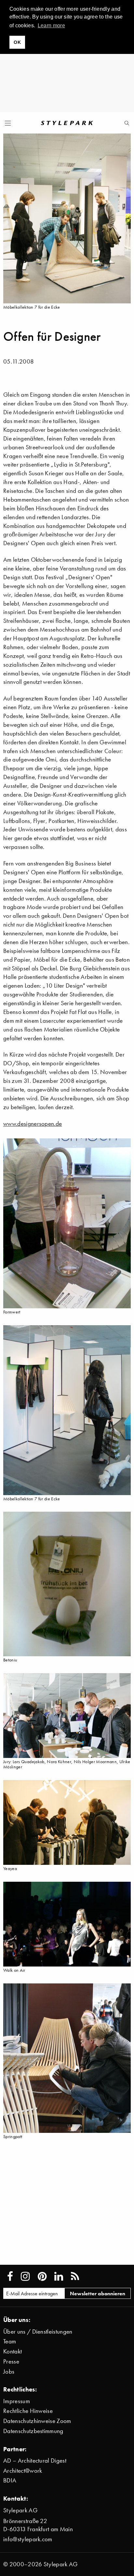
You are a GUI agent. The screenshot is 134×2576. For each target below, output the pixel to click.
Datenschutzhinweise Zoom (37, 2421)
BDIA (10, 2480)
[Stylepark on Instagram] (25, 2276)
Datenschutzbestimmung (33, 2431)
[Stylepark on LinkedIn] (59, 2276)
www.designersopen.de (33, 1124)
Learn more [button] (51, 26)
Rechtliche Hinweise (28, 2411)
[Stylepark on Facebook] (10, 2276)
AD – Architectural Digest (35, 2461)
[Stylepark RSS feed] (75, 2276)
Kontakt (13, 2351)
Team (10, 2341)
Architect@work (23, 2471)
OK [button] (17, 42)
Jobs (9, 2371)
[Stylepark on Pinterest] (42, 2276)
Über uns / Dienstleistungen (38, 2332)
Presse (11, 2361)
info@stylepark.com (28, 2539)
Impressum (17, 2401)
